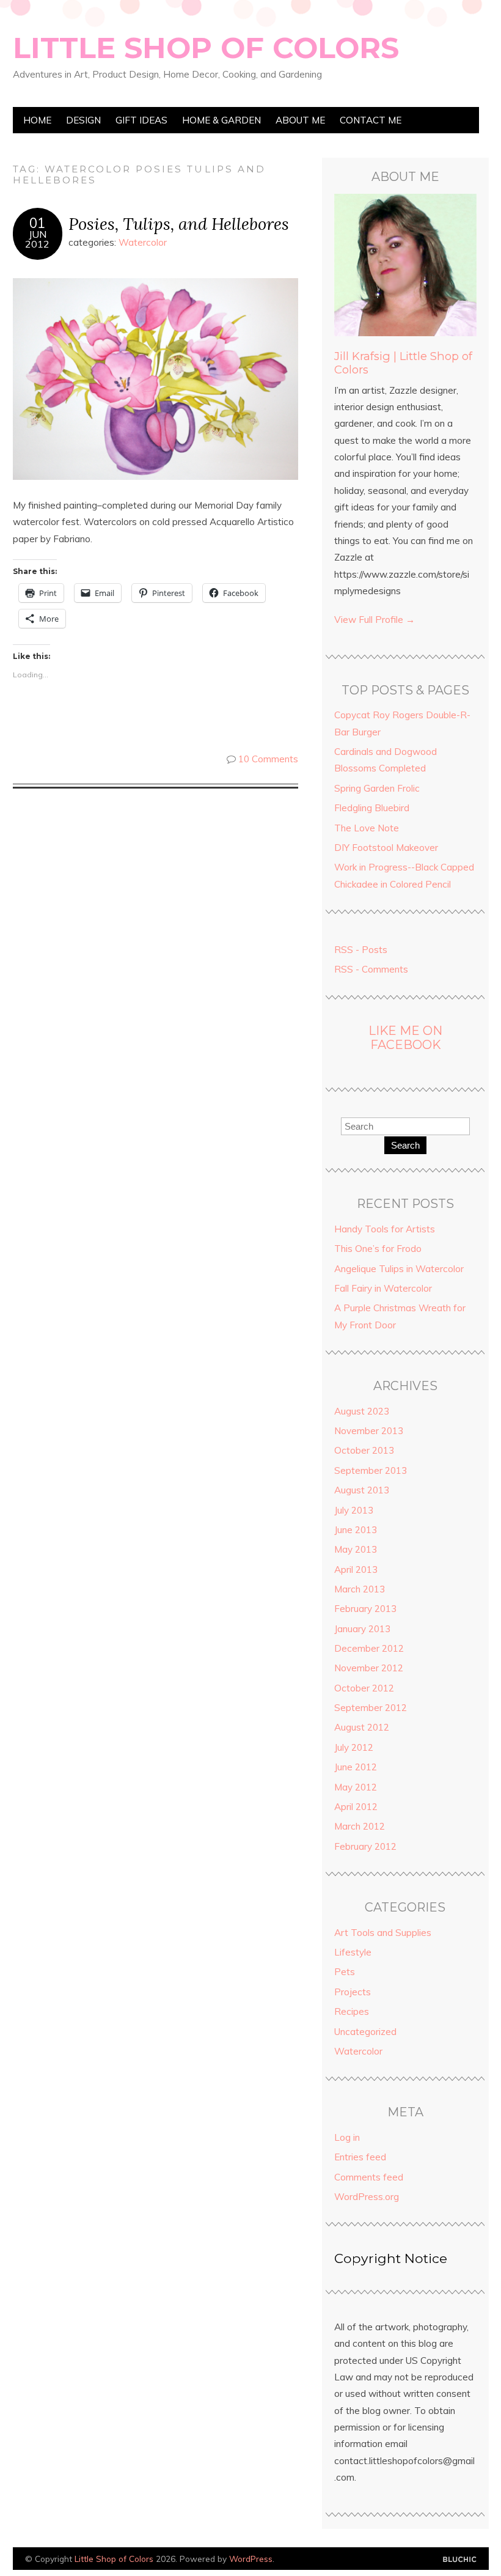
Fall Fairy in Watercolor (383, 1288)
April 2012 (356, 1807)
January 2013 (362, 1629)
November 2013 (369, 1431)
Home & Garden (221, 120)
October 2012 (364, 1688)
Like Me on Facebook (405, 1038)
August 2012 (362, 1727)
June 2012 (356, 1767)
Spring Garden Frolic (377, 788)
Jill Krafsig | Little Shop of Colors (403, 363)
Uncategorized (365, 2032)
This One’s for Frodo (378, 1249)
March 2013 (360, 1589)
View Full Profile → (375, 620)
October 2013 (364, 1450)
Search (405, 1145)
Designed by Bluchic (460, 2560)
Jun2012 (37, 239)
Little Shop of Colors (206, 48)
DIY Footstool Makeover (386, 848)
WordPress (251, 2559)
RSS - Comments (371, 969)
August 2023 (362, 1411)
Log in (347, 2137)
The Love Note (367, 828)
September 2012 (371, 1708)
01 (37, 223)
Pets (345, 1972)
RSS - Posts (361, 950)
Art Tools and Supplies (383, 1933)
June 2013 (356, 1530)
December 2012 (369, 1648)
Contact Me (371, 120)
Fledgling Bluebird (372, 808)
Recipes (352, 2011)
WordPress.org (367, 2197)
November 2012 (369, 1668)
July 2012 (354, 1747)
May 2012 (356, 1787)
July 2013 (354, 1510)
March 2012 (360, 1826)
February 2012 (365, 1846)
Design (83, 120)
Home (37, 120)
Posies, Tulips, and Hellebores (179, 223)
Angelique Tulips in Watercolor (399, 1269)
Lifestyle (353, 1952)
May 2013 (356, 1549)
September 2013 (371, 1470)
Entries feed (360, 2157)
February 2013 (365, 1609)
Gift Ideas (141, 120)
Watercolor (143, 242)
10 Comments (268, 759)
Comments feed (369, 2177)
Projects (353, 1992)
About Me (300, 120)
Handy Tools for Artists (385, 1229)
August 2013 (362, 1490)
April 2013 (356, 1570)
